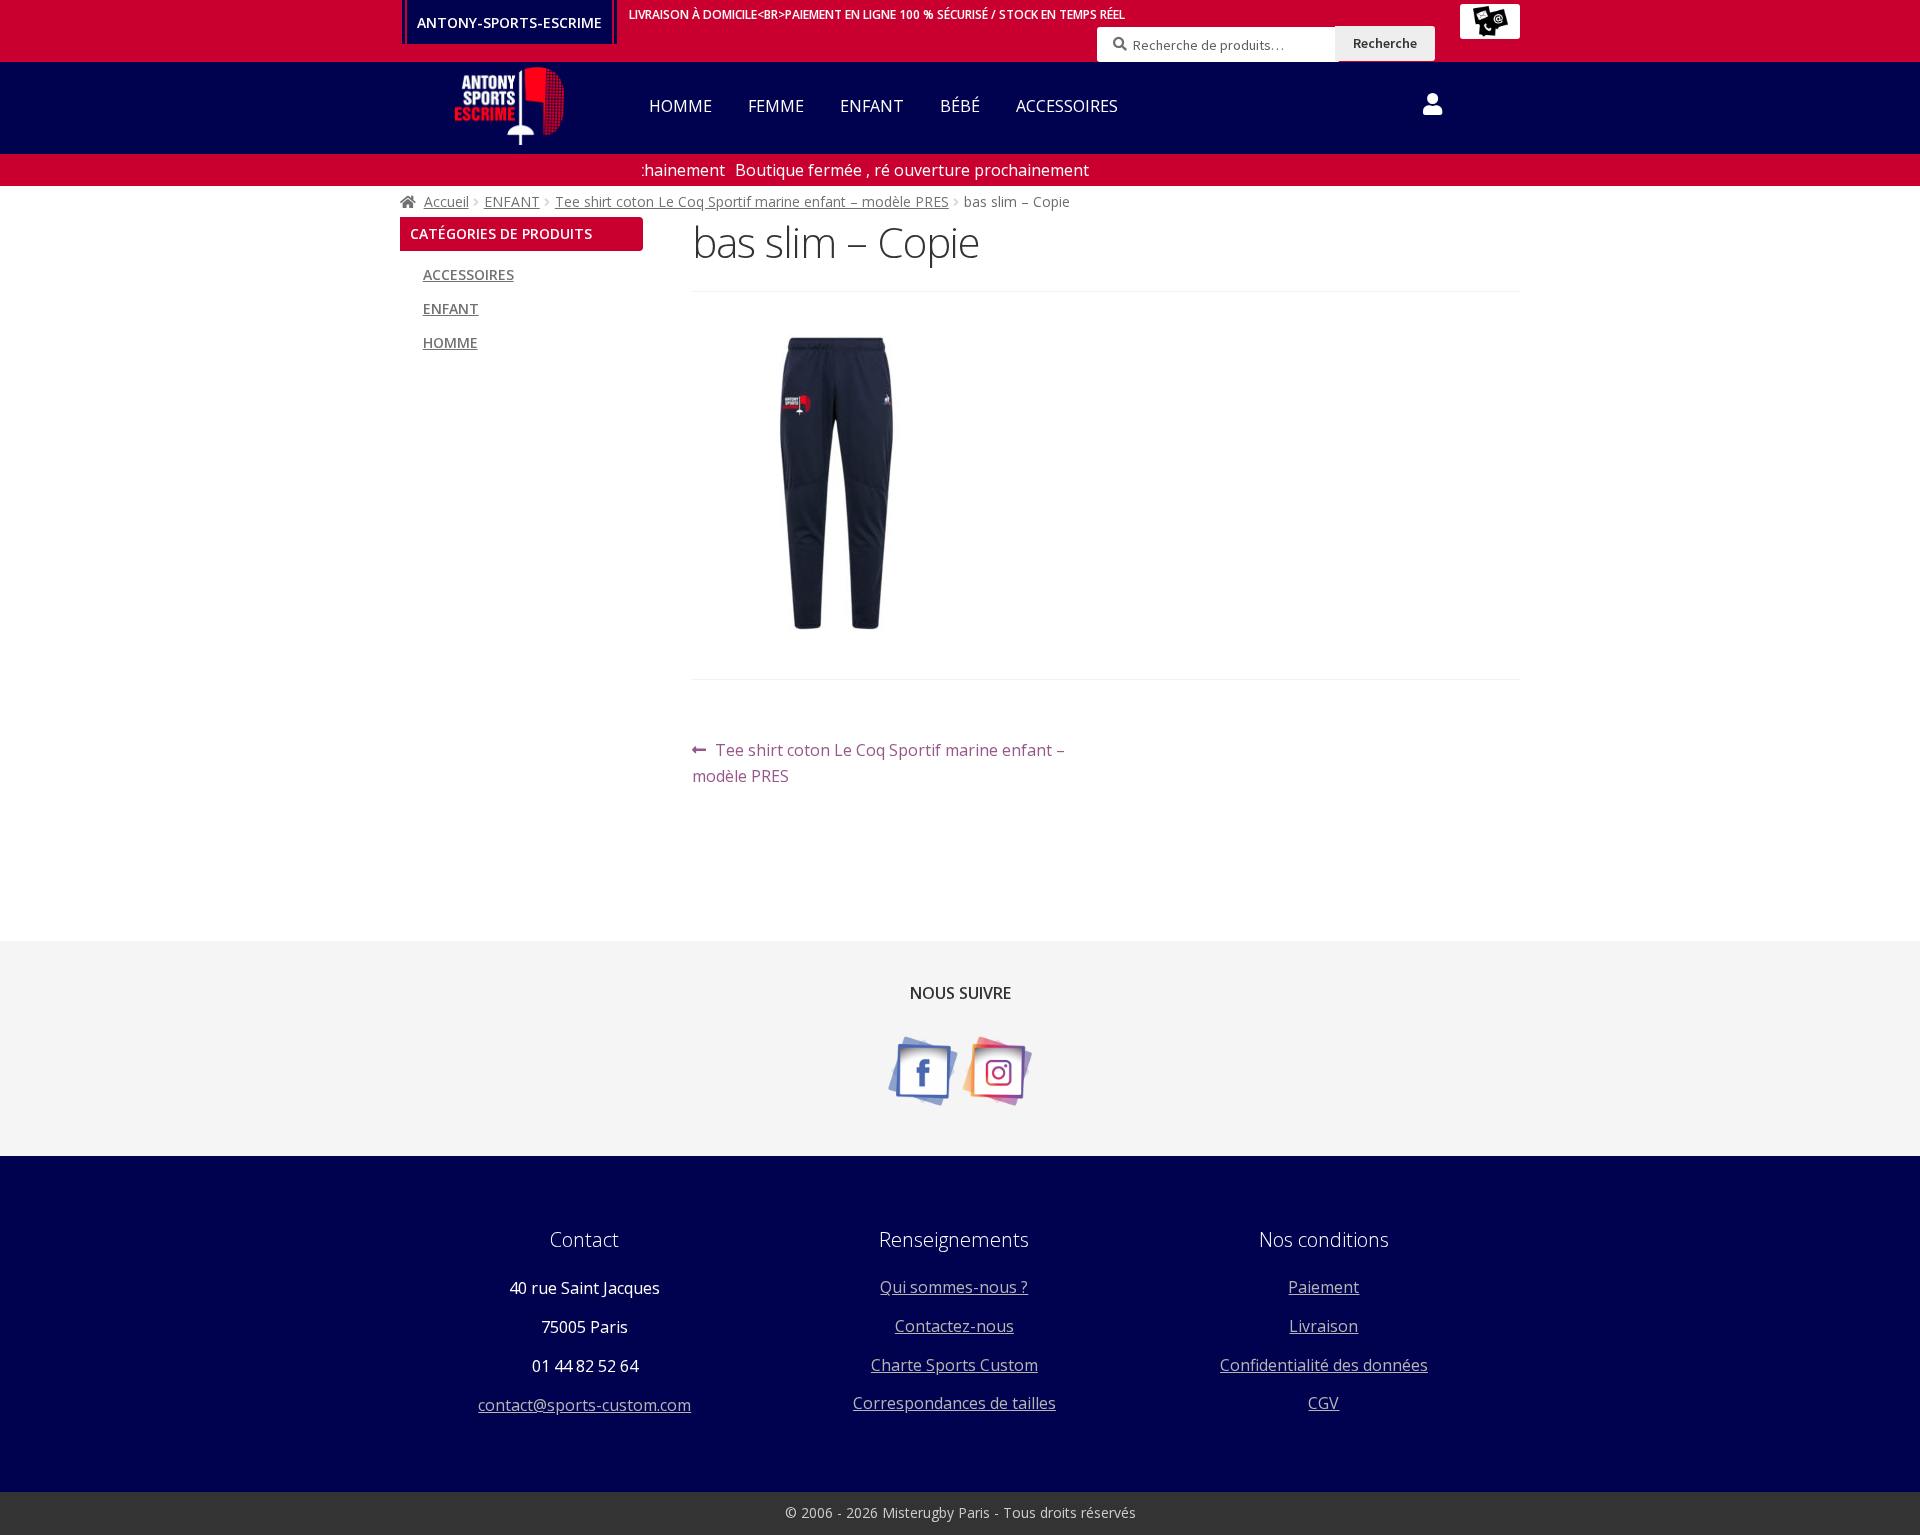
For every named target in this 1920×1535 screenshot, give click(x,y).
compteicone (1432, 108)
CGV (1323, 1403)
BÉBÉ (960, 106)
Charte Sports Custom (954, 1365)
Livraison (1323, 1326)
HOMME (680, 106)
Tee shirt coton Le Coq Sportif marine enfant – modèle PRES (752, 201)
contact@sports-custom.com (584, 1405)
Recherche (1385, 43)
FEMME (776, 106)
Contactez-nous (954, 1326)
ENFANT (872, 106)
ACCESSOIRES (1067, 106)
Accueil (446, 201)
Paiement (1323, 1287)
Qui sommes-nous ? (954, 1287)
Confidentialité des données (1324, 1365)
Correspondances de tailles (954, 1403)
